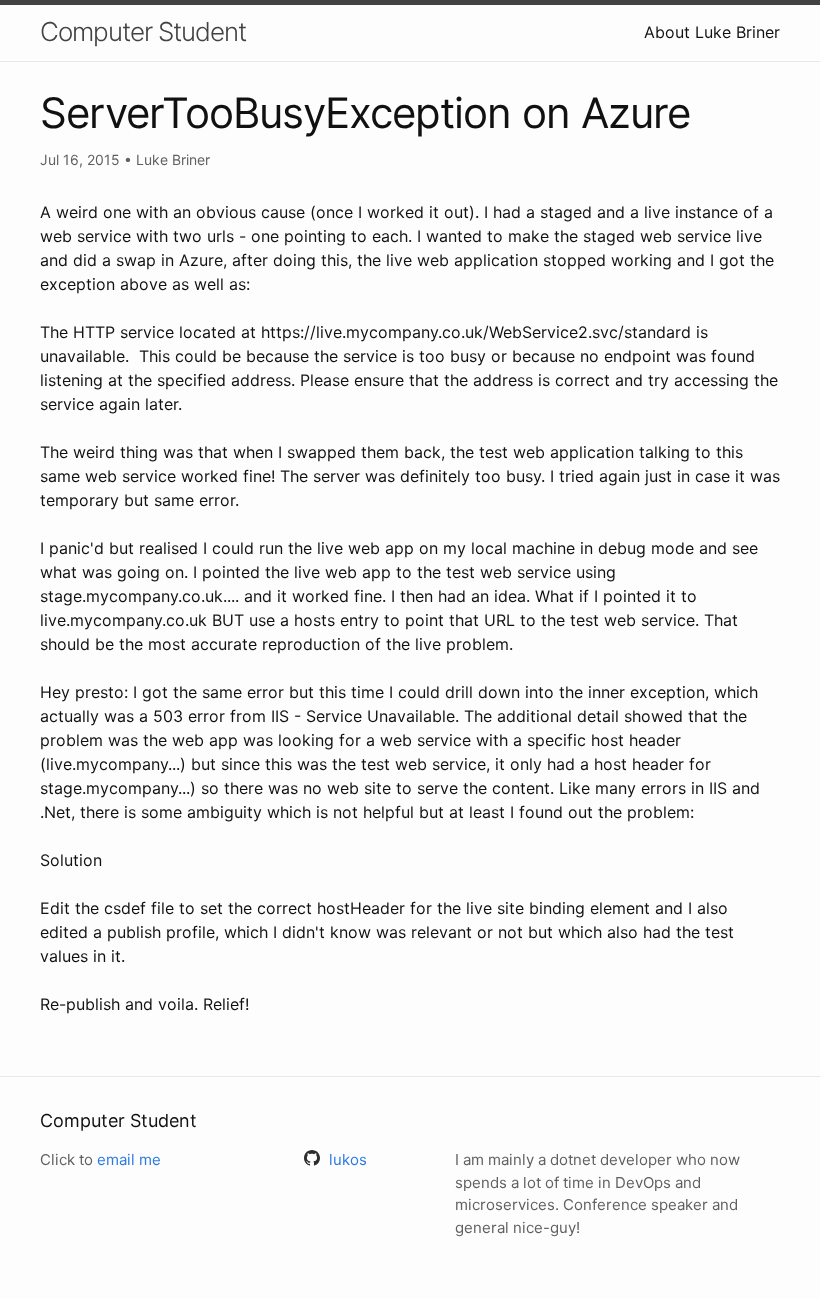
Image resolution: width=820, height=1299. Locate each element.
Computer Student (143, 31)
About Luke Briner (712, 32)
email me (129, 1159)
